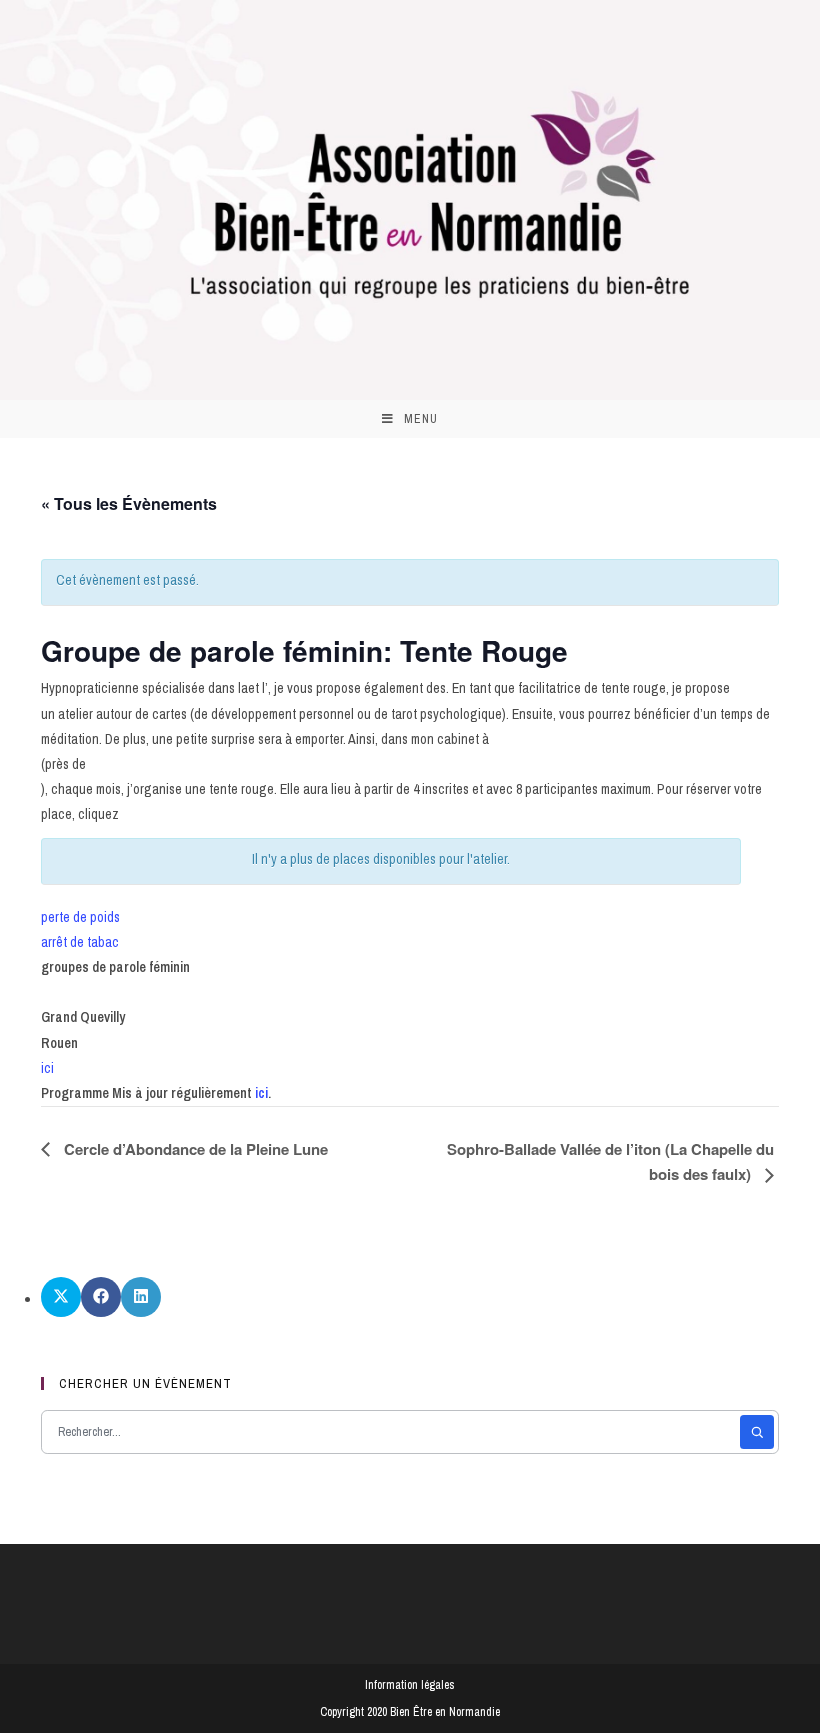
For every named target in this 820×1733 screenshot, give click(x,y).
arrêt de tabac (80, 942)
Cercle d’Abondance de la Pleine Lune (194, 1149)
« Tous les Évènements (129, 503)
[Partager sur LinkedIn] (141, 1297)
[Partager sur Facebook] (101, 1297)
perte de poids (80, 917)
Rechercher (757, 1432)
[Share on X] (61, 1297)
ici (47, 1068)
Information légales (410, 1685)
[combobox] (392, 1432)
